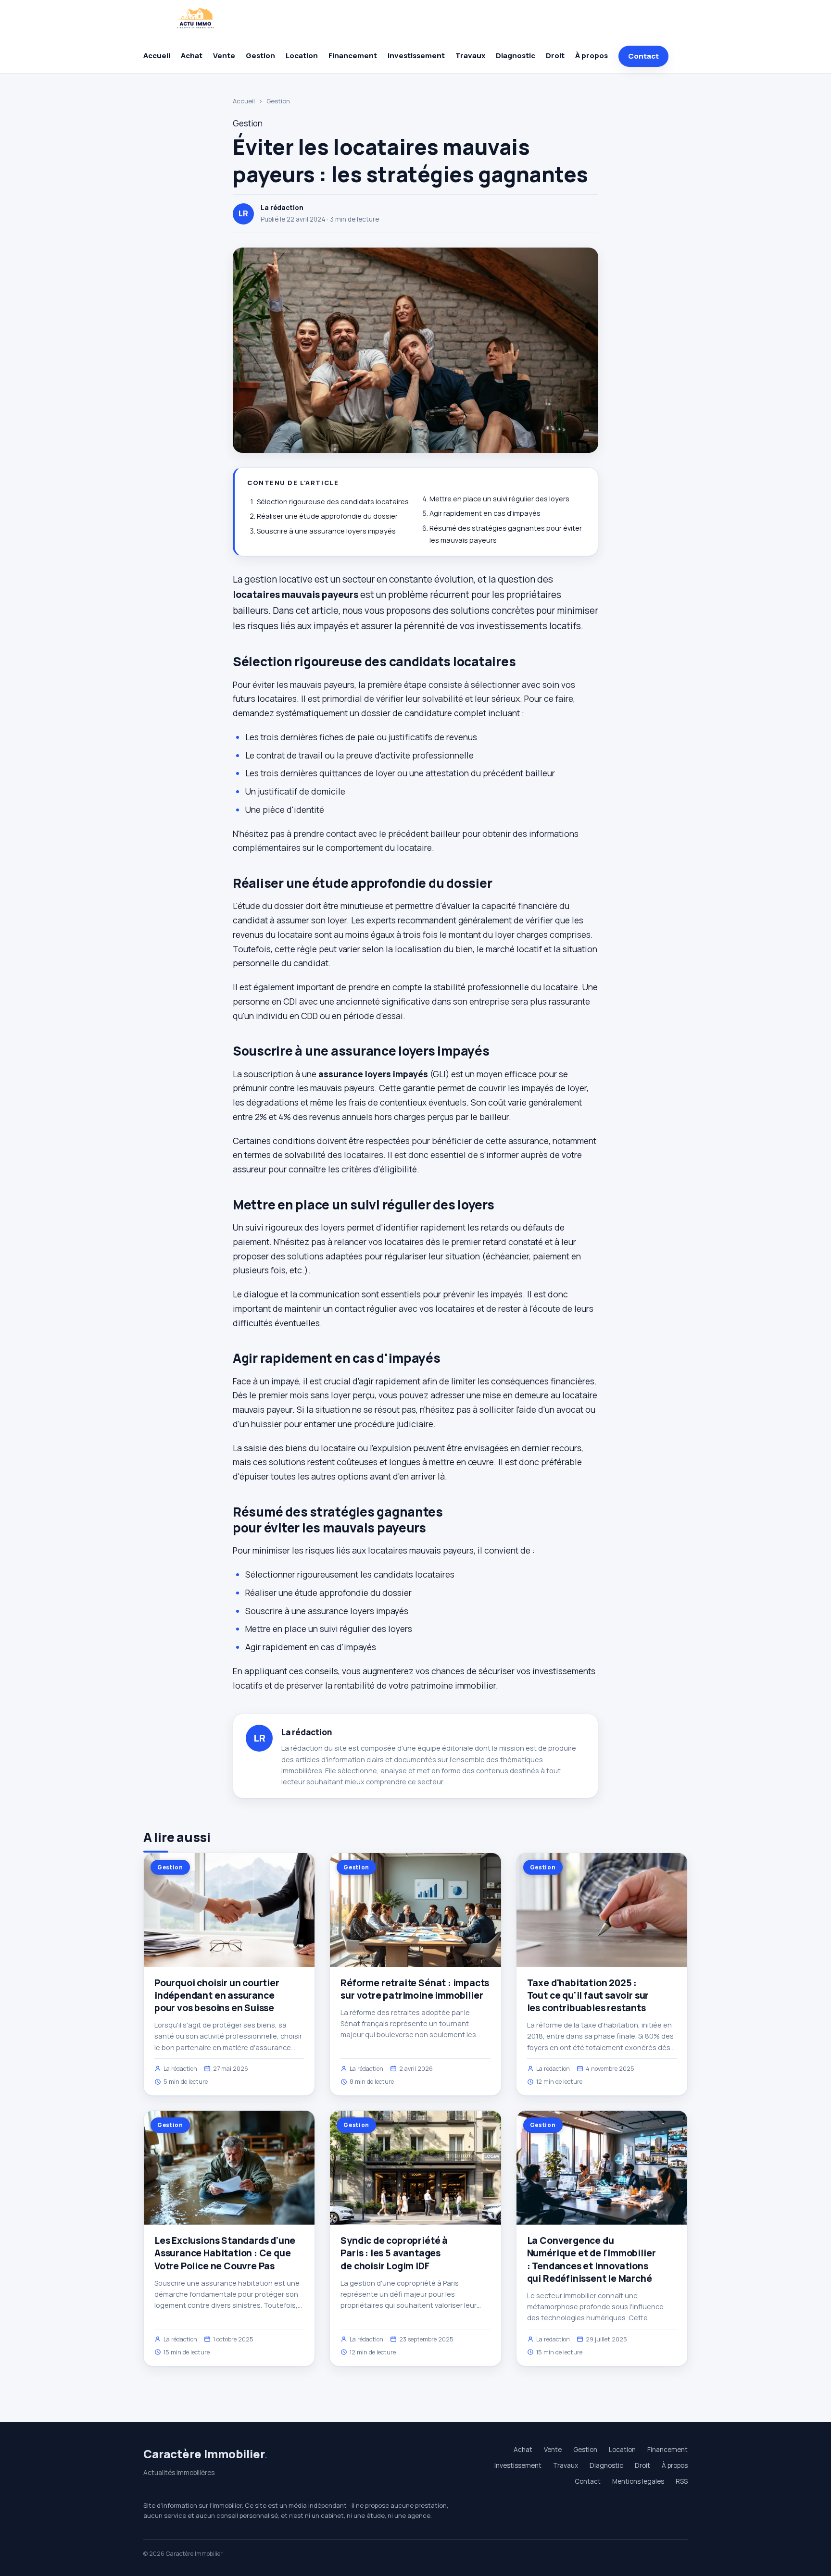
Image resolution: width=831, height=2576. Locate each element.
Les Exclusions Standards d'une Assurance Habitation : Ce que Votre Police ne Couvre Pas (225, 2253)
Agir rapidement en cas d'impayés (485, 513)
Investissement (416, 56)
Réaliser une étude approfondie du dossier (327, 516)
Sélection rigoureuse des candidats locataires (333, 502)
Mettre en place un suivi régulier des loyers (499, 499)
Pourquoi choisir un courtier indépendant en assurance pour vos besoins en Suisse (217, 1995)
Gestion (260, 56)
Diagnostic (516, 56)
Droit (555, 56)
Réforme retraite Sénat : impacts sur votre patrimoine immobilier (415, 1989)
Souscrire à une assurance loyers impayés (326, 531)
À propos (592, 56)
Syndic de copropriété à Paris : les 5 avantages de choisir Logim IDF (394, 2253)
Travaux (470, 56)
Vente (224, 56)
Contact (643, 56)
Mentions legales (638, 2481)
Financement (353, 56)
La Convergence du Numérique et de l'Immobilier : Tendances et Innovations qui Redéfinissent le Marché (592, 2259)
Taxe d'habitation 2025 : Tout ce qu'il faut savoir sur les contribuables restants (588, 1995)
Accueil (157, 56)
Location (302, 56)
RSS (682, 2481)
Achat (192, 56)
